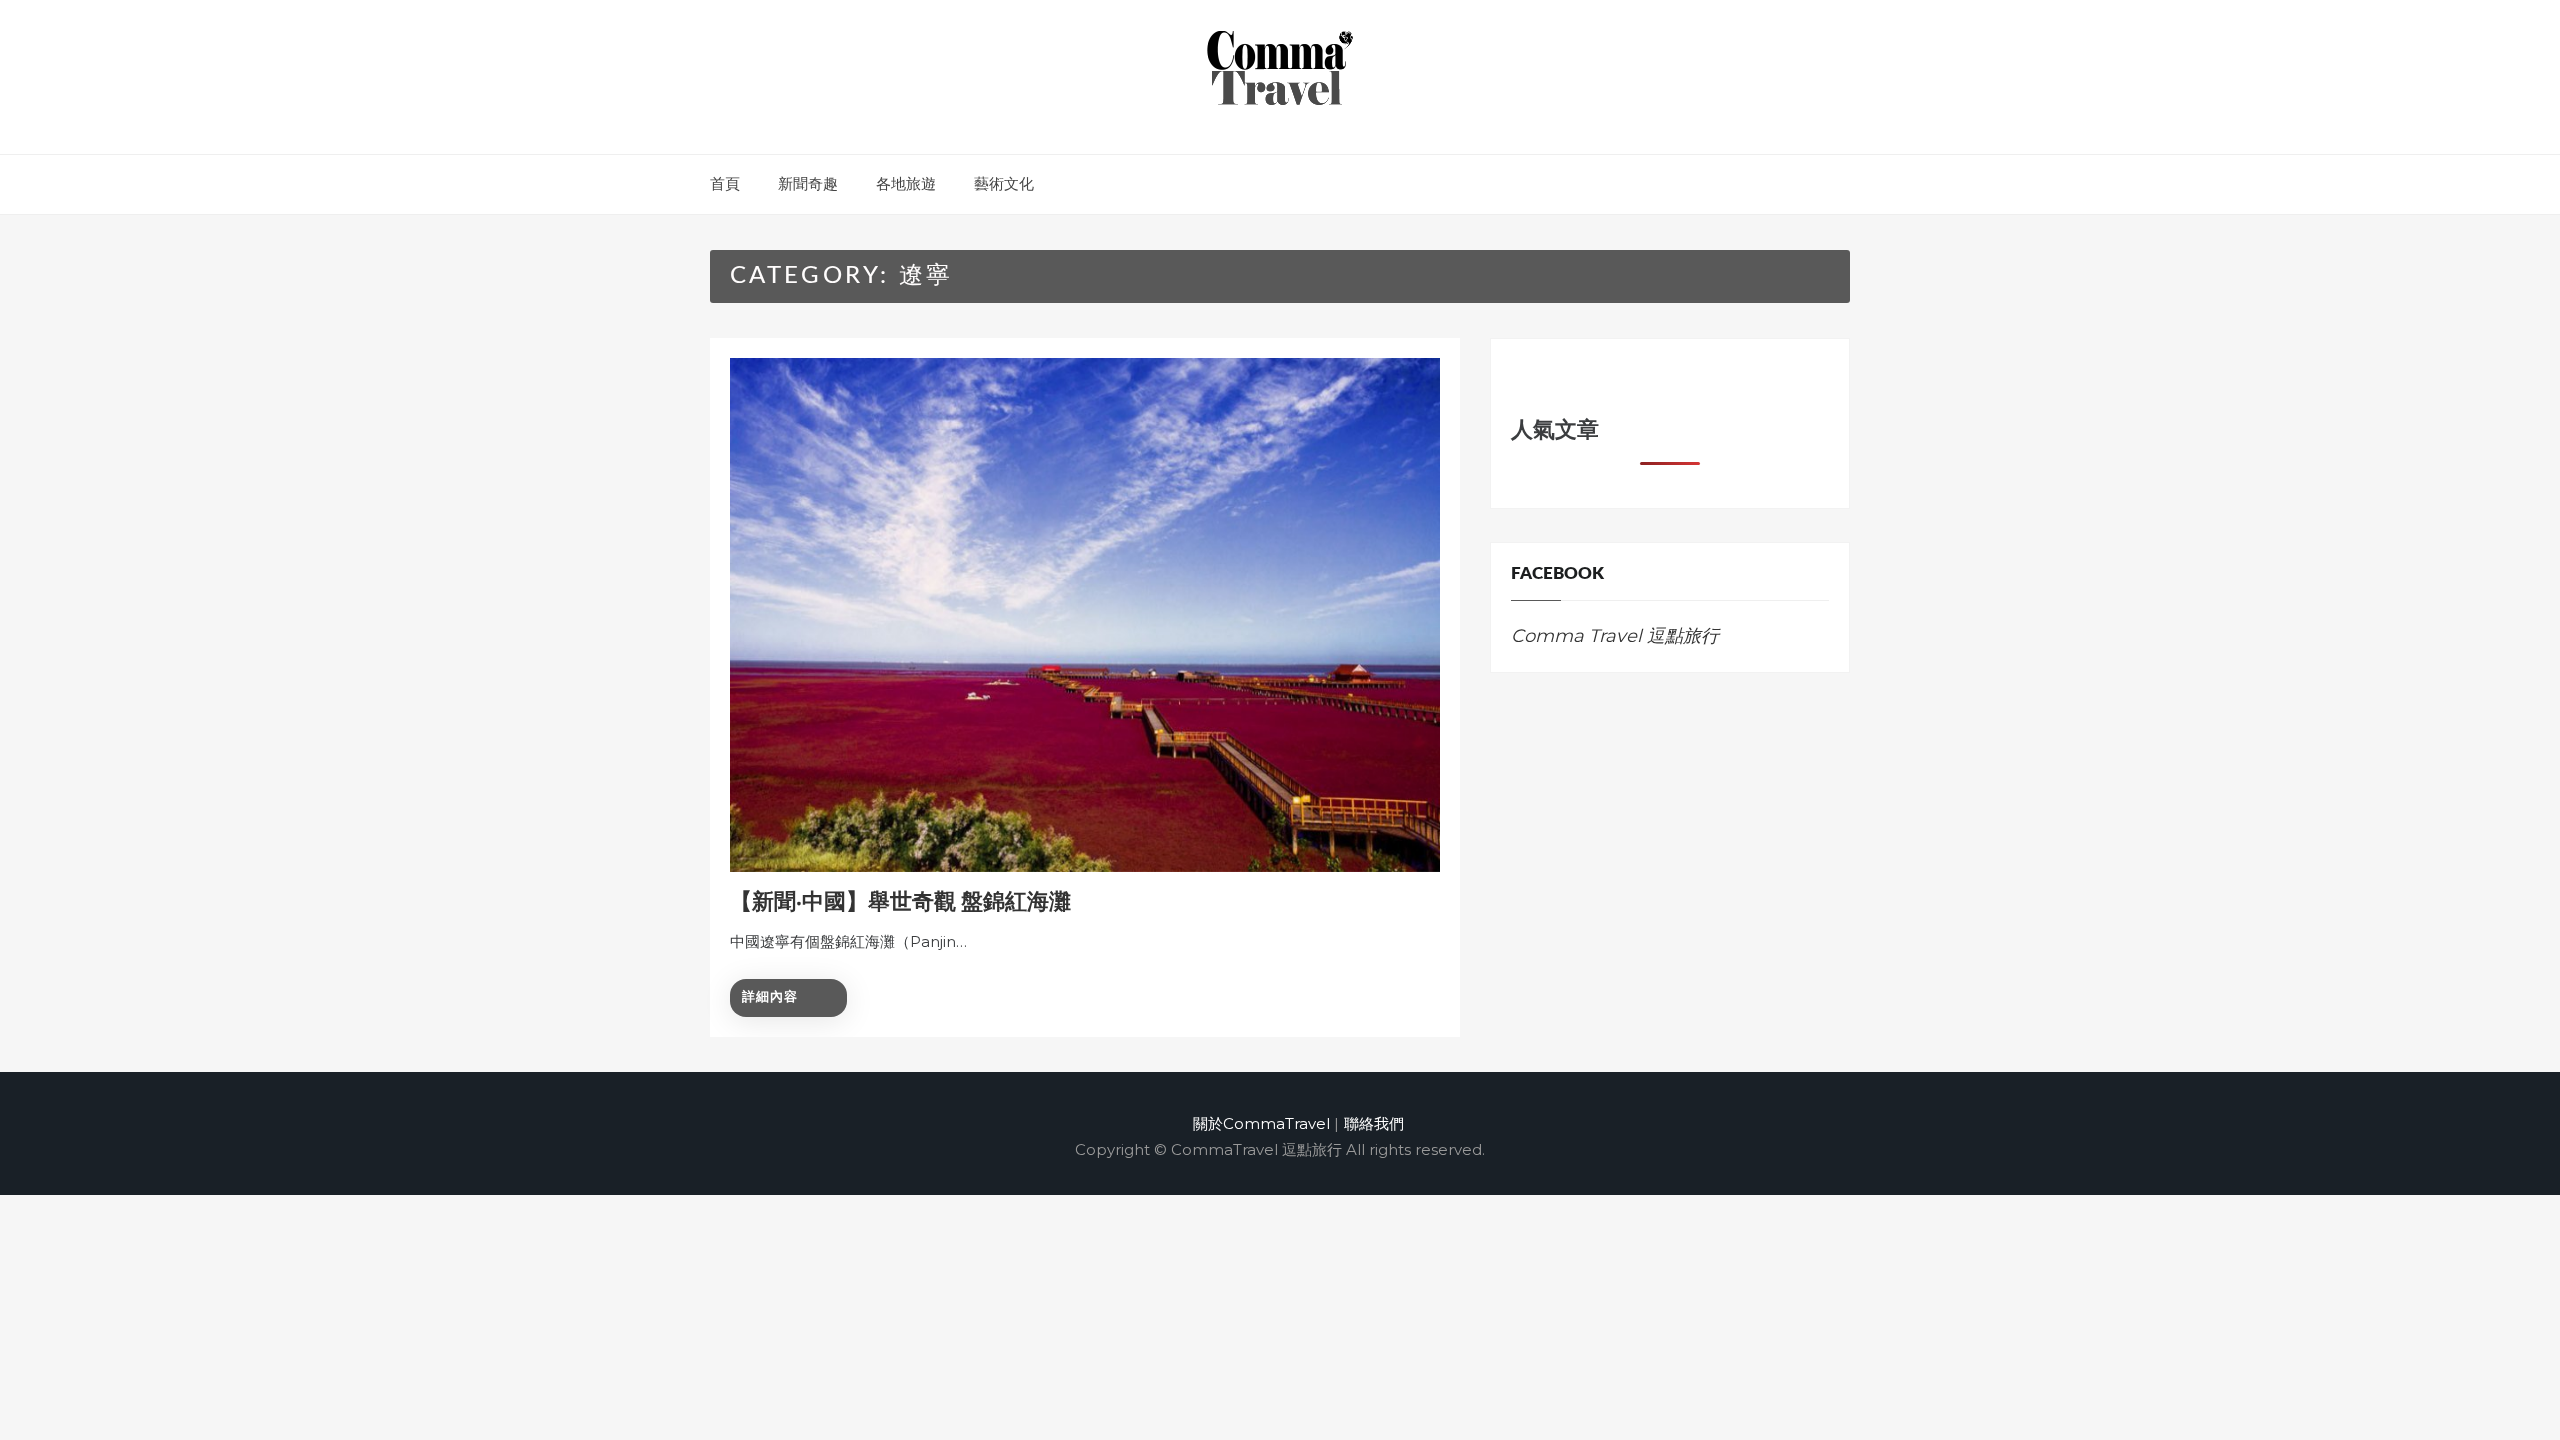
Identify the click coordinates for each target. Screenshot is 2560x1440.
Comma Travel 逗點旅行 (1615, 636)
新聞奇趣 (808, 183)
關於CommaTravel (1261, 1123)
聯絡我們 (1374, 1123)
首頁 (725, 183)
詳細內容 (770, 997)
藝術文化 (1004, 183)
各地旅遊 (906, 183)
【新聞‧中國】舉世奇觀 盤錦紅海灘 (900, 902)
